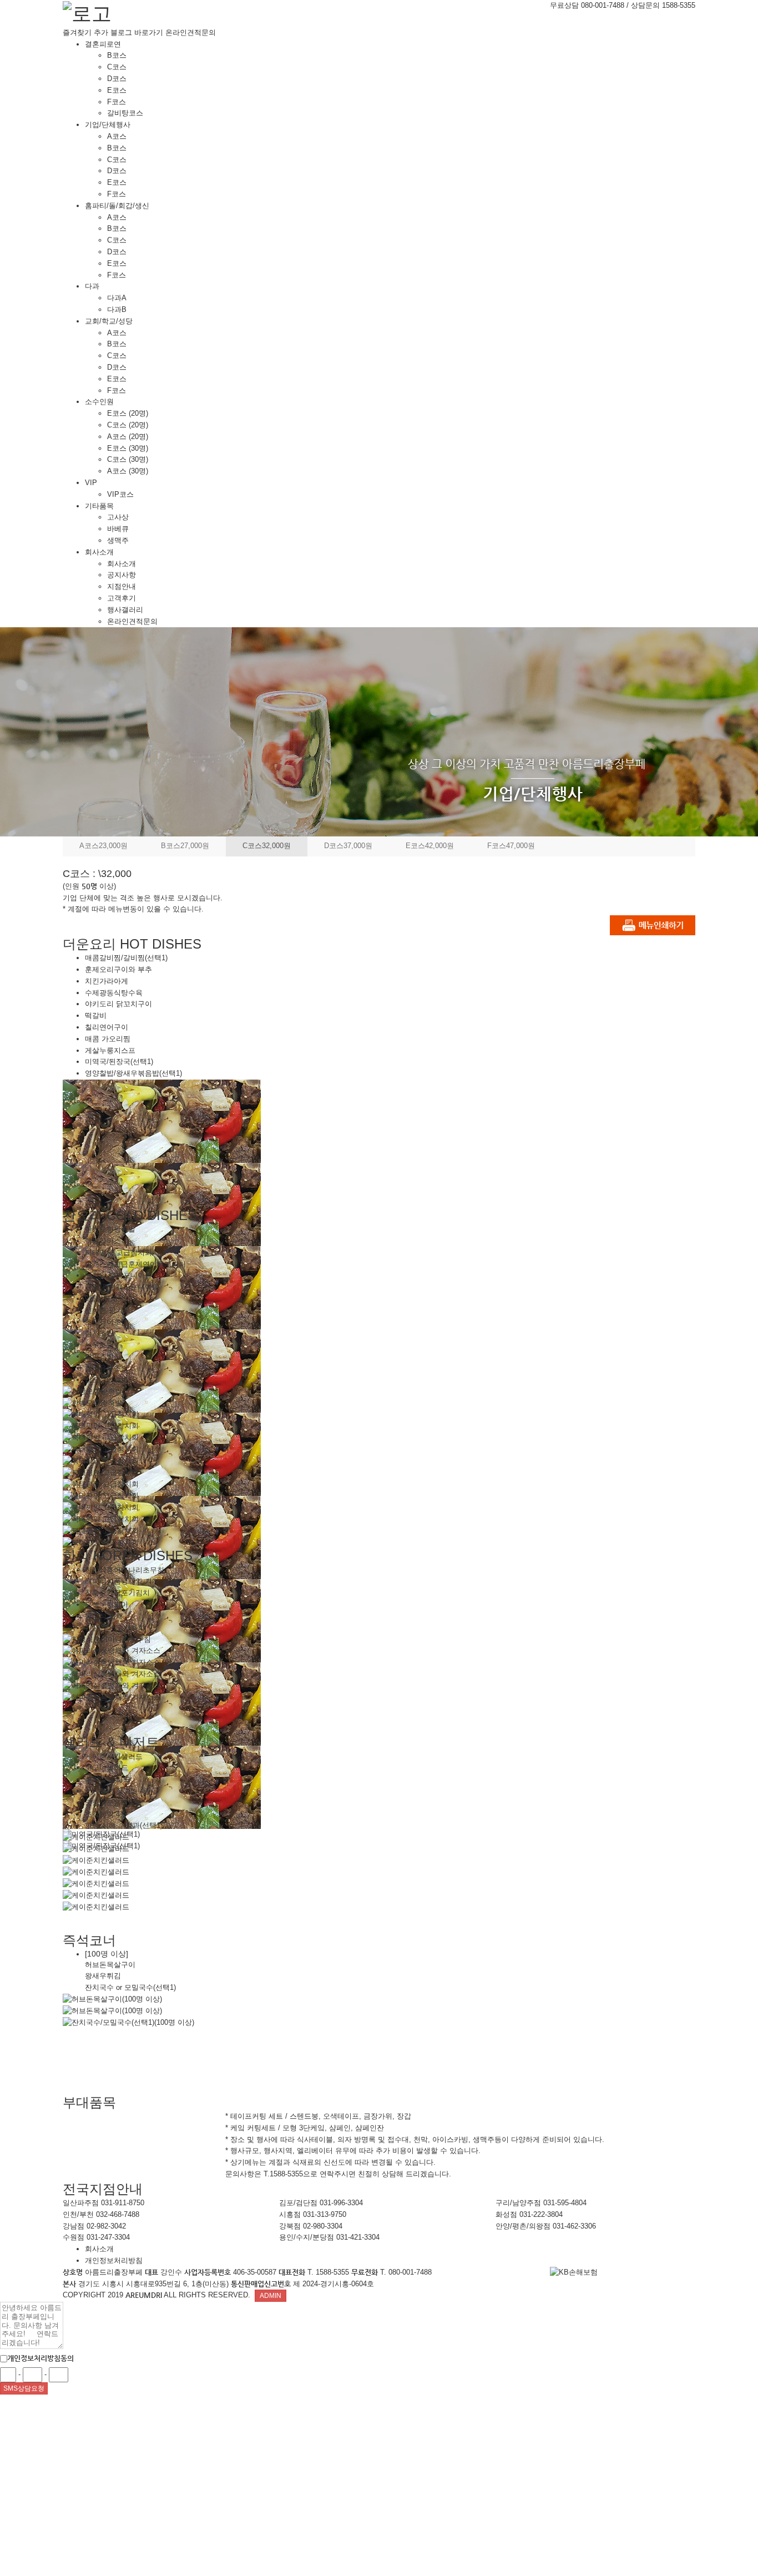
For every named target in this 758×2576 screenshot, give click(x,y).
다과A (117, 298)
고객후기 (122, 598)
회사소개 (99, 552)
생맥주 (118, 540)
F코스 (117, 102)
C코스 (117, 67)
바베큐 (118, 529)
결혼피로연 (103, 44)
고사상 (118, 517)
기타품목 (99, 506)
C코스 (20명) (128, 425)
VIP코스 (120, 494)
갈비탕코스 (125, 113)
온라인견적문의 (191, 32)
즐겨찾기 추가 (85, 32)
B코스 (117, 55)
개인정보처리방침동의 (41, 2358)
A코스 (117, 136)
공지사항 (122, 575)
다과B (117, 309)
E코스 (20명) (128, 413)
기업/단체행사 (108, 125)
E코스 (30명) (128, 448)
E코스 (117, 90)
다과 (92, 286)
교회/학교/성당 (109, 321)
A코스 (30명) (128, 471)
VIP (91, 483)
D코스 (117, 79)
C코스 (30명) (128, 459)
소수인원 (99, 402)
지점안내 (122, 586)
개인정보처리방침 (114, 2260)
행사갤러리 (125, 610)
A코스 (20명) (128, 437)
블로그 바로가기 (137, 32)
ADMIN (271, 2296)
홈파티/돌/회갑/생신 (117, 206)
